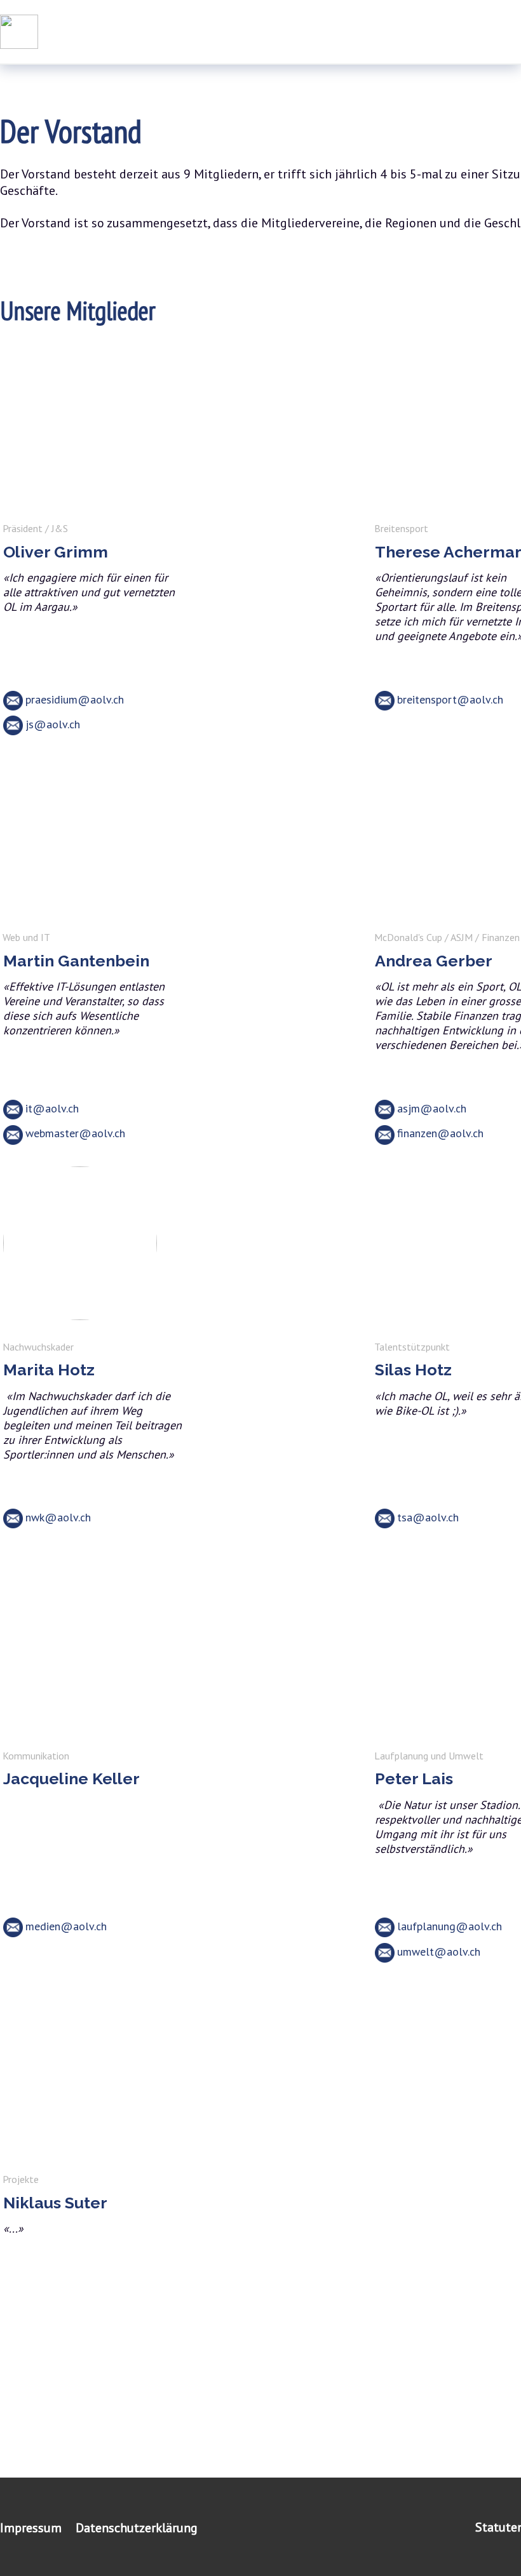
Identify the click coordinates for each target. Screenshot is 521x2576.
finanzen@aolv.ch (440, 1133)
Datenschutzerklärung (137, 2528)
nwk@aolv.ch (58, 1517)
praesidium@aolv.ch (75, 699)
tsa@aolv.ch (428, 1517)
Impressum (31, 2528)
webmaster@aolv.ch (75, 1133)
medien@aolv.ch (66, 1926)
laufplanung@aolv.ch (450, 1926)
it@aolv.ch (52, 1108)
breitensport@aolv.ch (450, 699)
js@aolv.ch (53, 724)
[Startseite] (19, 32)
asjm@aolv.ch (432, 1108)
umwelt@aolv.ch (439, 1952)
